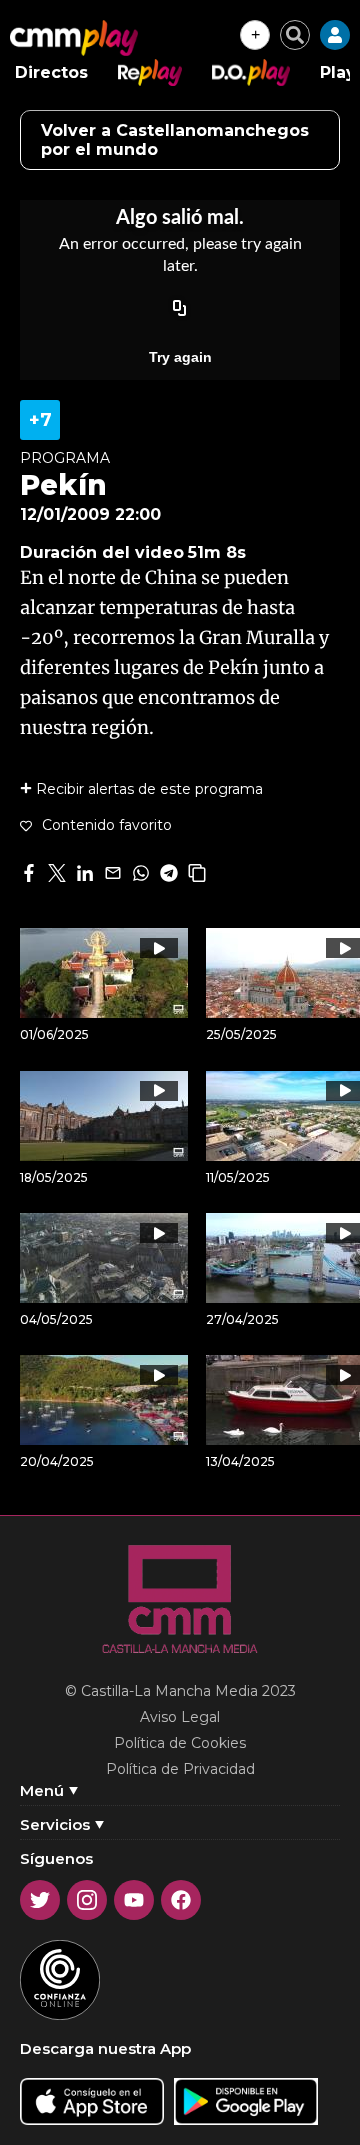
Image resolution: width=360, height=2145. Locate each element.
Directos (51, 72)
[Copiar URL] (180, 309)
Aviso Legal (180, 1717)
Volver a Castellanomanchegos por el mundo (175, 140)
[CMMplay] (74, 38)
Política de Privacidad (180, 1769)
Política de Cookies (180, 1743)
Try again (180, 357)
